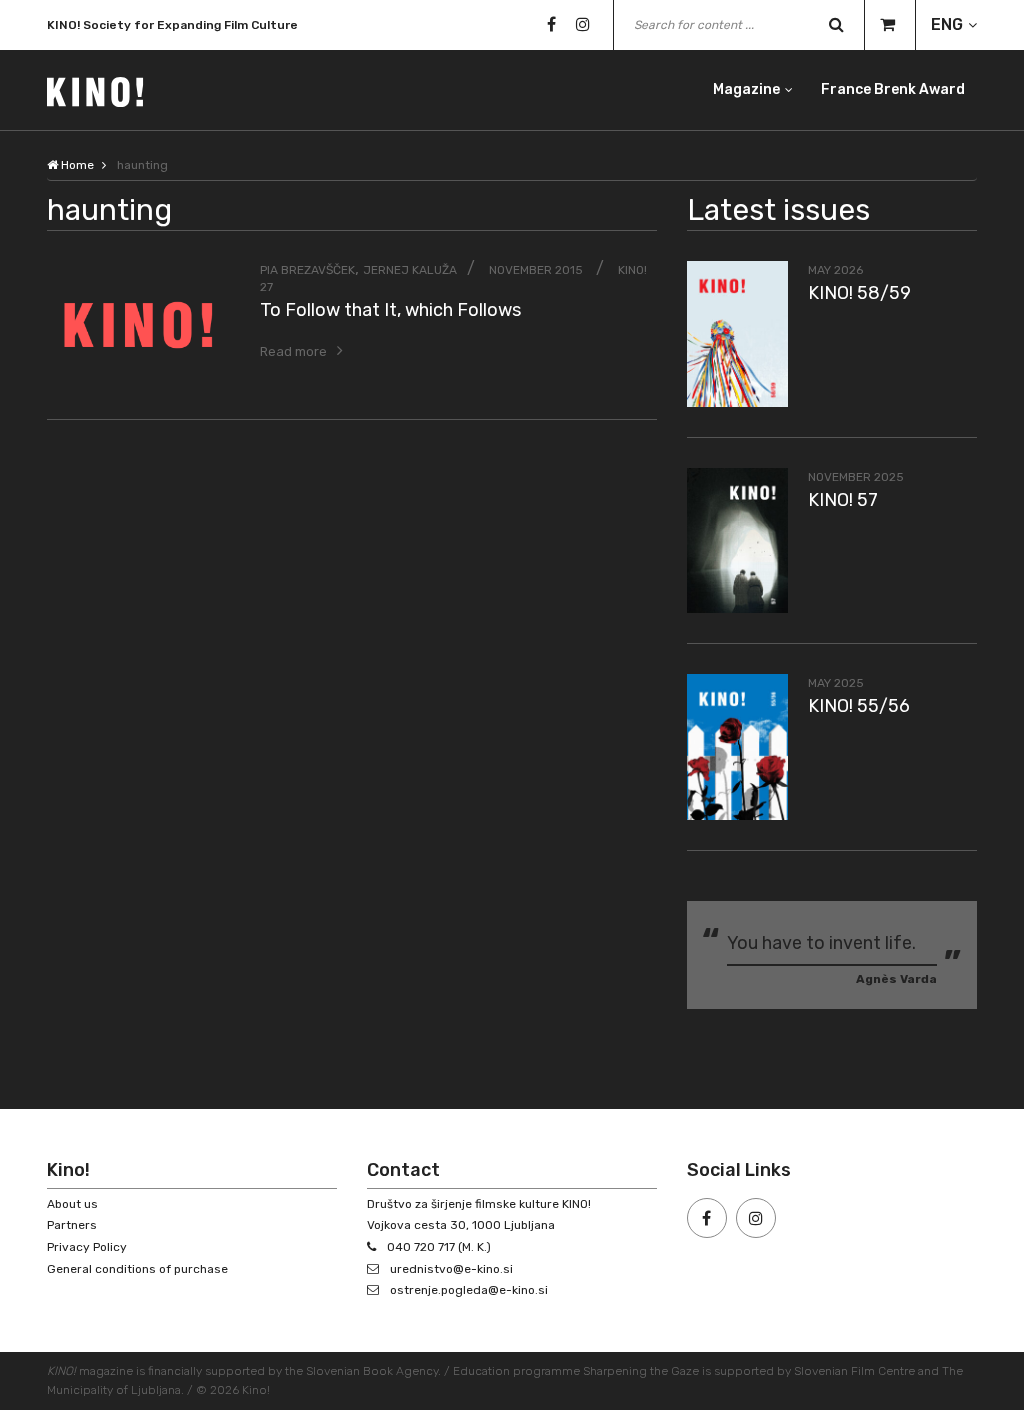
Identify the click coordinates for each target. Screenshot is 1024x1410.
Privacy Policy (87, 1247)
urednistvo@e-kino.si (451, 1269)
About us (72, 1204)
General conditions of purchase (137, 1269)
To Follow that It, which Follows (390, 310)
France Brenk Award (893, 89)
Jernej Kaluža (410, 270)
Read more (293, 351)
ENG (947, 24)
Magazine (746, 89)
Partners (72, 1225)
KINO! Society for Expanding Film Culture (172, 25)
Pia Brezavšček (307, 270)
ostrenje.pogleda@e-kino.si (469, 1290)
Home (76, 165)
